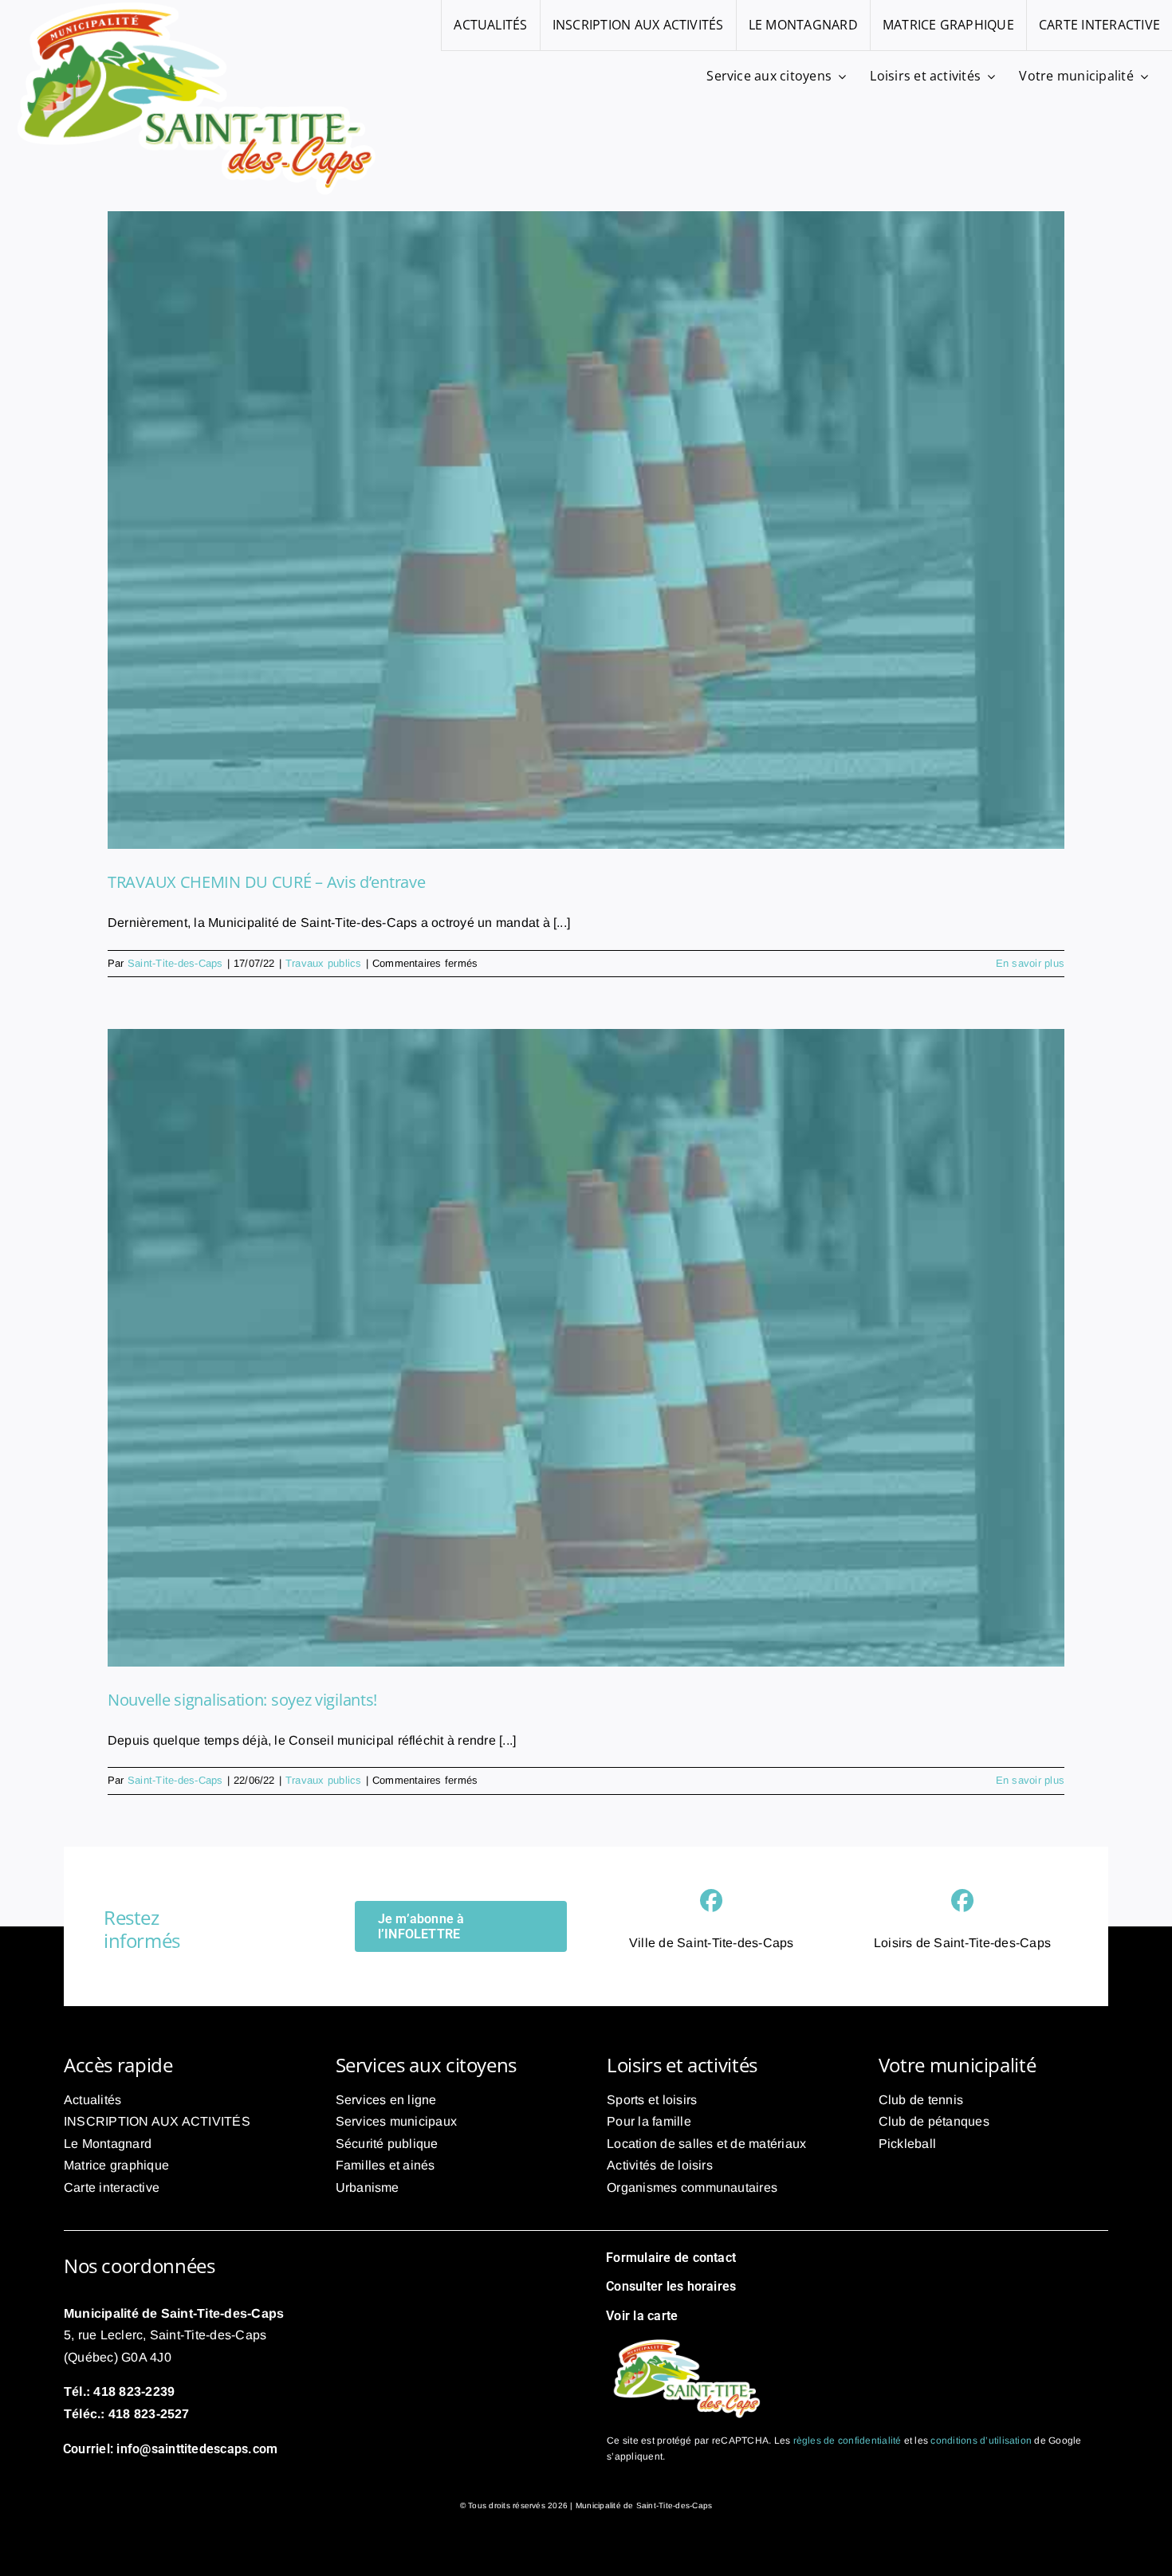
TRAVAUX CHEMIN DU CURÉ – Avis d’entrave (266, 882)
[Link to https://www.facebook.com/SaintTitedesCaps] (711, 1901)
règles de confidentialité (848, 2441)
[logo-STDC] (686, 2340)
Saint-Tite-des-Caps (175, 963)
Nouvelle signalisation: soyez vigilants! (242, 1700)
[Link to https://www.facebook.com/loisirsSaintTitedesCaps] (962, 1901)
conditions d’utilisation (981, 2441)
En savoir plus (1030, 963)
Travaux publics (324, 963)
